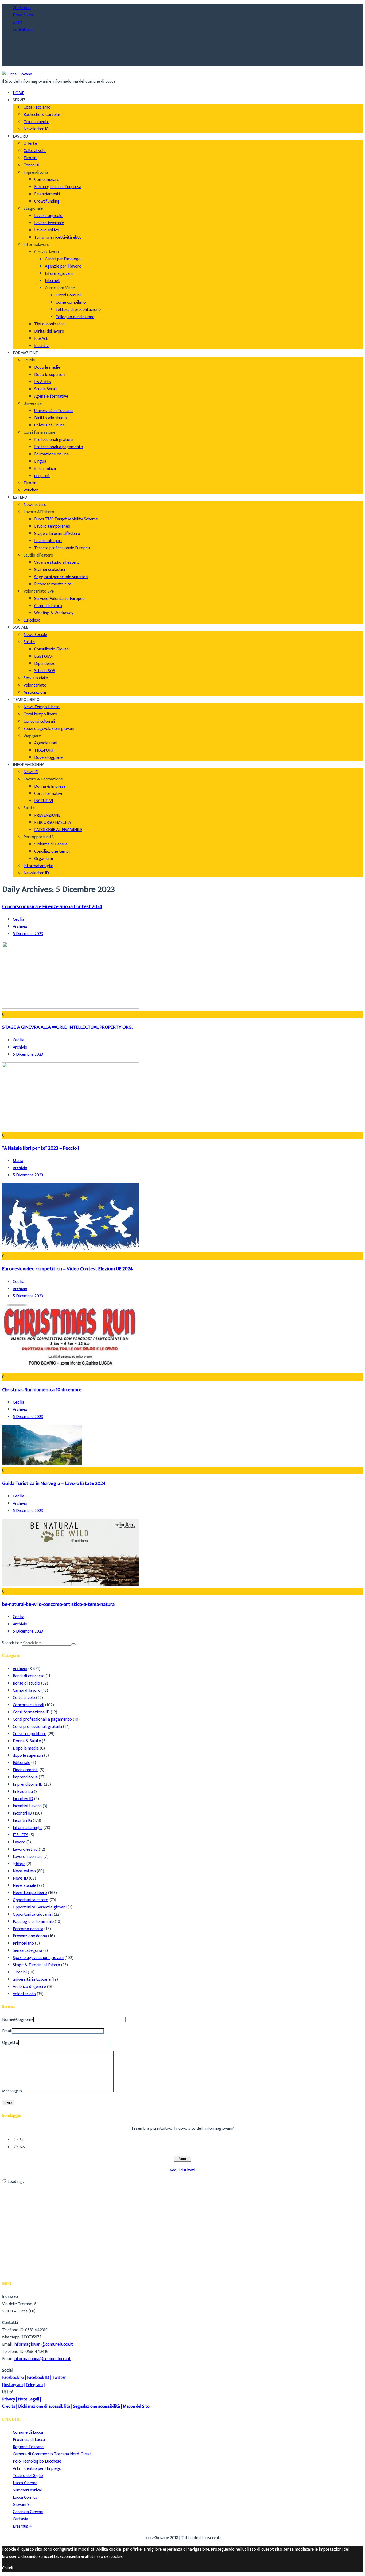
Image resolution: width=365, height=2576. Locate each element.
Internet (52, 281)
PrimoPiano (23, 1943)
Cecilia (19, 919)
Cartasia (20, 2519)
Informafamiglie (38, 866)
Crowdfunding (47, 201)
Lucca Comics (25, 2497)
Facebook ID (38, 2378)
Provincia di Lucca (29, 2440)
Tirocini (30, 158)
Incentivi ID (23, 1799)
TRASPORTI (45, 750)
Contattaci (23, 30)
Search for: (12, 1643)
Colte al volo (35, 151)
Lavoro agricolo (48, 216)
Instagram (13, 2385)
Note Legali (28, 2399)
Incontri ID (22, 1813)
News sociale (24, 1886)
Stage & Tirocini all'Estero (36, 1965)
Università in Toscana (53, 411)
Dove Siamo (24, 15)
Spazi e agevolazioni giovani (49, 729)
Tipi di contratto (49, 324)
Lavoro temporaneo (52, 526)
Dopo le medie (47, 367)
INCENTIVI (44, 801)
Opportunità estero (31, 1900)
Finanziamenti (47, 194)
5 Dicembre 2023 (28, 934)
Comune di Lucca (28, 2432)
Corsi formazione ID (31, 1712)
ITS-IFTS (21, 1835)
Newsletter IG (36, 129)
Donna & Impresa (50, 786)
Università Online (49, 425)
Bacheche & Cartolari (42, 115)
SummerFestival (27, 2490)
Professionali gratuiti (54, 440)
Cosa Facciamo (37, 107)
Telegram (34, 2385)
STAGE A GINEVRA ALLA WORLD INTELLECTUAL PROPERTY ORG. (67, 1027)
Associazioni (35, 693)
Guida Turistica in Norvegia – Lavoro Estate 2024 (54, 1483)
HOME (18, 93)
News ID (31, 772)
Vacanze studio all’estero (57, 563)
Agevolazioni (46, 743)
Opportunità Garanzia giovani (40, 1907)
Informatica (45, 469)
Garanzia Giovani (28, 2512)
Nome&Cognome (18, 2020)
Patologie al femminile (33, 1922)
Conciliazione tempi (52, 851)
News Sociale (35, 635)
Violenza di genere (29, 1987)
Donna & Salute (27, 1741)
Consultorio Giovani (52, 649)
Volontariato (35, 685)
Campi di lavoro (48, 606)
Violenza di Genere (51, 844)
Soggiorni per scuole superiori (61, 577)
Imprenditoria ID (28, 1784)
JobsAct (41, 339)
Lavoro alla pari (48, 541)
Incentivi (42, 346)
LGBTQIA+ (44, 656)
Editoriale (22, 1763)
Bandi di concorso (29, 1676)
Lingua (40, 461)
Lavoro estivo (47, 230)
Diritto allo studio (51, 418)
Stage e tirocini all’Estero (57, 534)
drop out (42, 476)
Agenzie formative (51, 396)
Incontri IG (22, 1821)
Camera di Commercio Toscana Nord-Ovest (52, 2454)
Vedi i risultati (183, 2170)
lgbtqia (19, 1864)
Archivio (20, 927)
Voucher (31, 490)
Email (7, 2031)
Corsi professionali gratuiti (37, 1727)
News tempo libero (30, 1893)
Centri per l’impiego (63, 259)
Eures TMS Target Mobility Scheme (66, 519)
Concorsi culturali (39, 721)
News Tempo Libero (42, 707)
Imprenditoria (25, 1777)
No (22, 2147)
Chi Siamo (22, 8)
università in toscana (32, 1979)
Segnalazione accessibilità (97, 2407)
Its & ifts (42, 382)
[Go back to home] (17, 74)
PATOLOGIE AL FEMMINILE (58, 830)
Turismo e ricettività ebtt (58, 237)
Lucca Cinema (25, 2483)
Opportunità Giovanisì (33, 1914)
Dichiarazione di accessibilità (44, 2407)
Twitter (59, 2378)
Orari (18, 22)
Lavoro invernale (49, 223)
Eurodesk (32, 620)
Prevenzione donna (30, 1936)
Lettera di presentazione (78, 310)
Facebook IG (13, 2378)
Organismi (44, 859)
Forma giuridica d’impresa (58, 187)
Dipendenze (45, 664)
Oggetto (10, 2043)
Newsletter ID (36, 873)
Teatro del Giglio (28, 2476)
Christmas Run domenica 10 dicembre (42, 1390)
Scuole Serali (45, 389)
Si (21, 2140)
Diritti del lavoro (49, 331)
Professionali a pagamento (59, 447)
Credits (9, 2407)
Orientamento (36, 122)
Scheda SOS (45, 671)
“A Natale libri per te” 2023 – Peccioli (41, 1148)
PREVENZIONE (47, 815)
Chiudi (8, 2568)
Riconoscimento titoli (54, 584)
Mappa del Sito (136, 2407)
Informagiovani (59, 274)
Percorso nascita (28, 1929)
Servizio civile (36, 678)
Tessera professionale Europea (62, 548)
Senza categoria (28, 1951)
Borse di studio (26, 1683)
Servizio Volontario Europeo (59, 599)
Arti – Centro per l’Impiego (37, 2469)
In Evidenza (23, 1792)
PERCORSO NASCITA (53, 823)
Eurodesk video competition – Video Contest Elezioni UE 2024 (67, 1269)
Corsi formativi (48, 794)
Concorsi (31, 165)
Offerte (30, 144)
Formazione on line (51, 454)
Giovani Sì (22, 2505)
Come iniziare (47, 180)
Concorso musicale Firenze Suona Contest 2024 (52, 907)
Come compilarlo (71, 302)
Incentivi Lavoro (27, 1806)
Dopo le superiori (50, 375)
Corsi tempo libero (40, 714)
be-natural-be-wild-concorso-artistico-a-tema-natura (58, 1604)
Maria (18, 1161)
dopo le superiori (28, 1756)
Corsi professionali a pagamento (42, 1719)
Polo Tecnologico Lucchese (37, 2461)
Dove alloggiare (48, 758)
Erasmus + (22, 2526)
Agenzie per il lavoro (63, 266)
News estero (35, 505)
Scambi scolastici (50, 570)
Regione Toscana (28, 2447)
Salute (29, 642)
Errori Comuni (68, 295)
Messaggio (12, 2091)
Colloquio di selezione (75, 317)
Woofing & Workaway (54, 613)
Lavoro (19, 1842)
